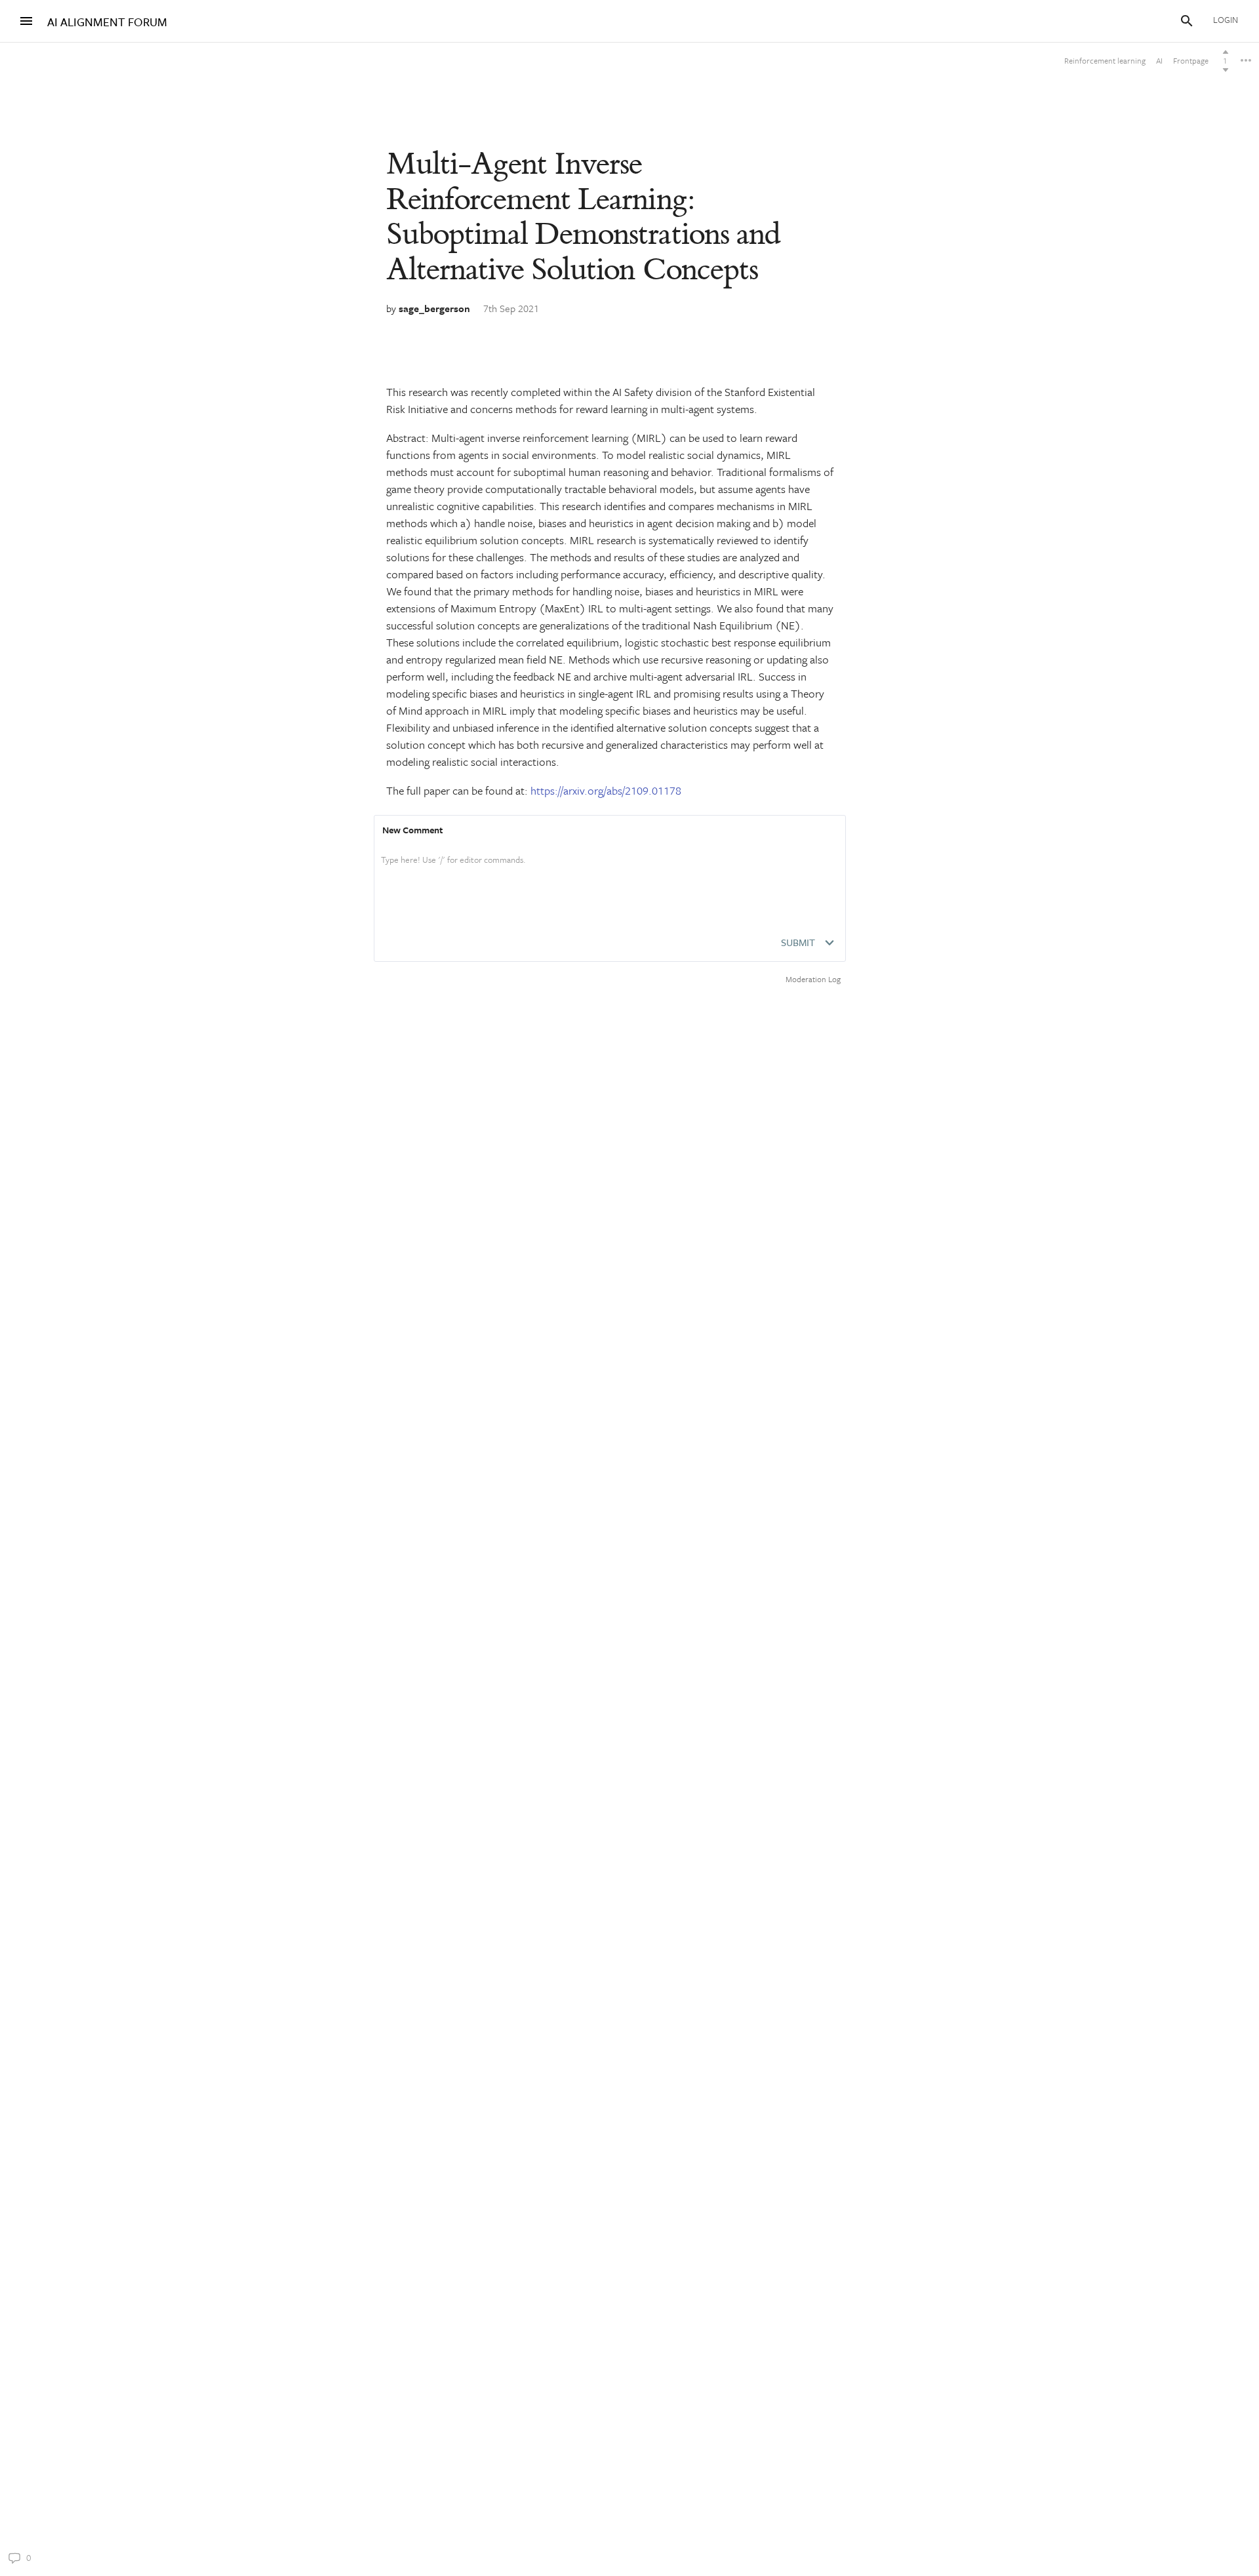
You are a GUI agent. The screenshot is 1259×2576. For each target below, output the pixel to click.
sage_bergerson (434, 308)
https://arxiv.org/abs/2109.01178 (606, 790)
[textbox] (610, 873)
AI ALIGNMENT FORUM (107, 22)
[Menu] (26, 21)
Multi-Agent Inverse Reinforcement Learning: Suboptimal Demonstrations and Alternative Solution (583, 217)
